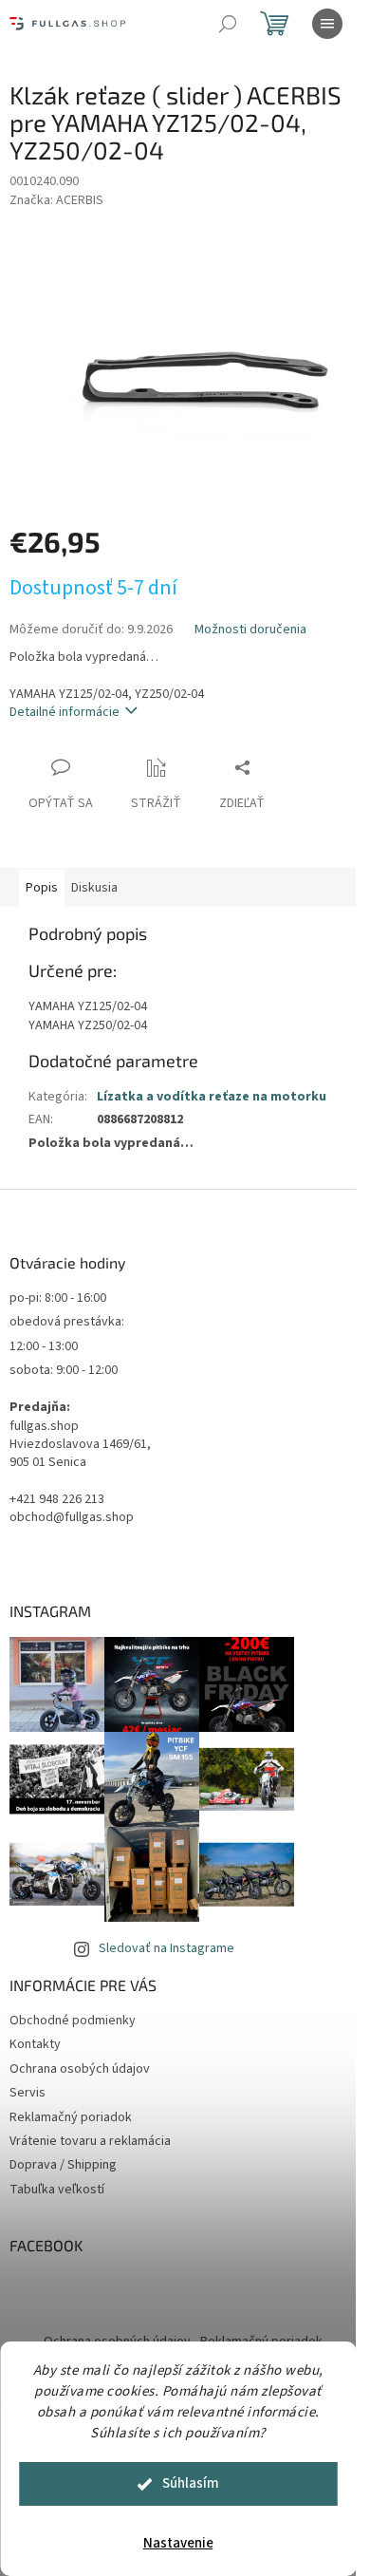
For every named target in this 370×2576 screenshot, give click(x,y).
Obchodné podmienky (73, 2021)
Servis (28, 2093)
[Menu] (327, 24)
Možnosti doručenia (250, 630)
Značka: (56, 200)
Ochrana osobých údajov (80, 2069)
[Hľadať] (228, 24)
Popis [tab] (42, 888)
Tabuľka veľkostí (57, 2190)
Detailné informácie (65, 712)
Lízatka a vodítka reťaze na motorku (212, 1097)
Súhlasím (191, 2483)
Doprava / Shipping (63, 2165)
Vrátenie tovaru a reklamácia (90, 2141)
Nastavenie (178, 2543)
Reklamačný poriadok (71, 2117)
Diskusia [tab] (94, 888)
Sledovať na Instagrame (166, 1948)
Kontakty (35, 2044)
